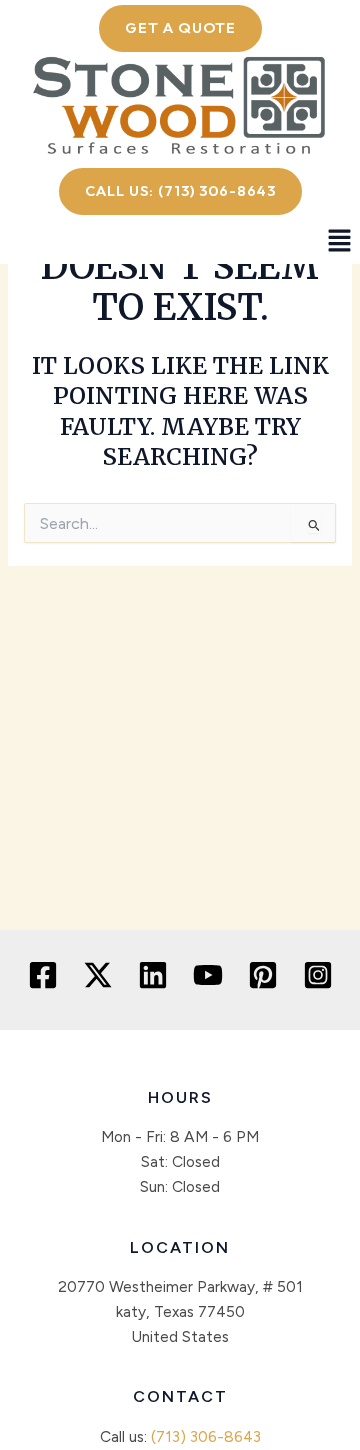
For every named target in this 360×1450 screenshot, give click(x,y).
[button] (340, 242)
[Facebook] (43, 975)
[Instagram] (318, 975)
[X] (98, 975)
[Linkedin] (153, 975)
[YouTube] (208, 975)
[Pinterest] (263, 975)
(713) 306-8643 (206, 1436)
